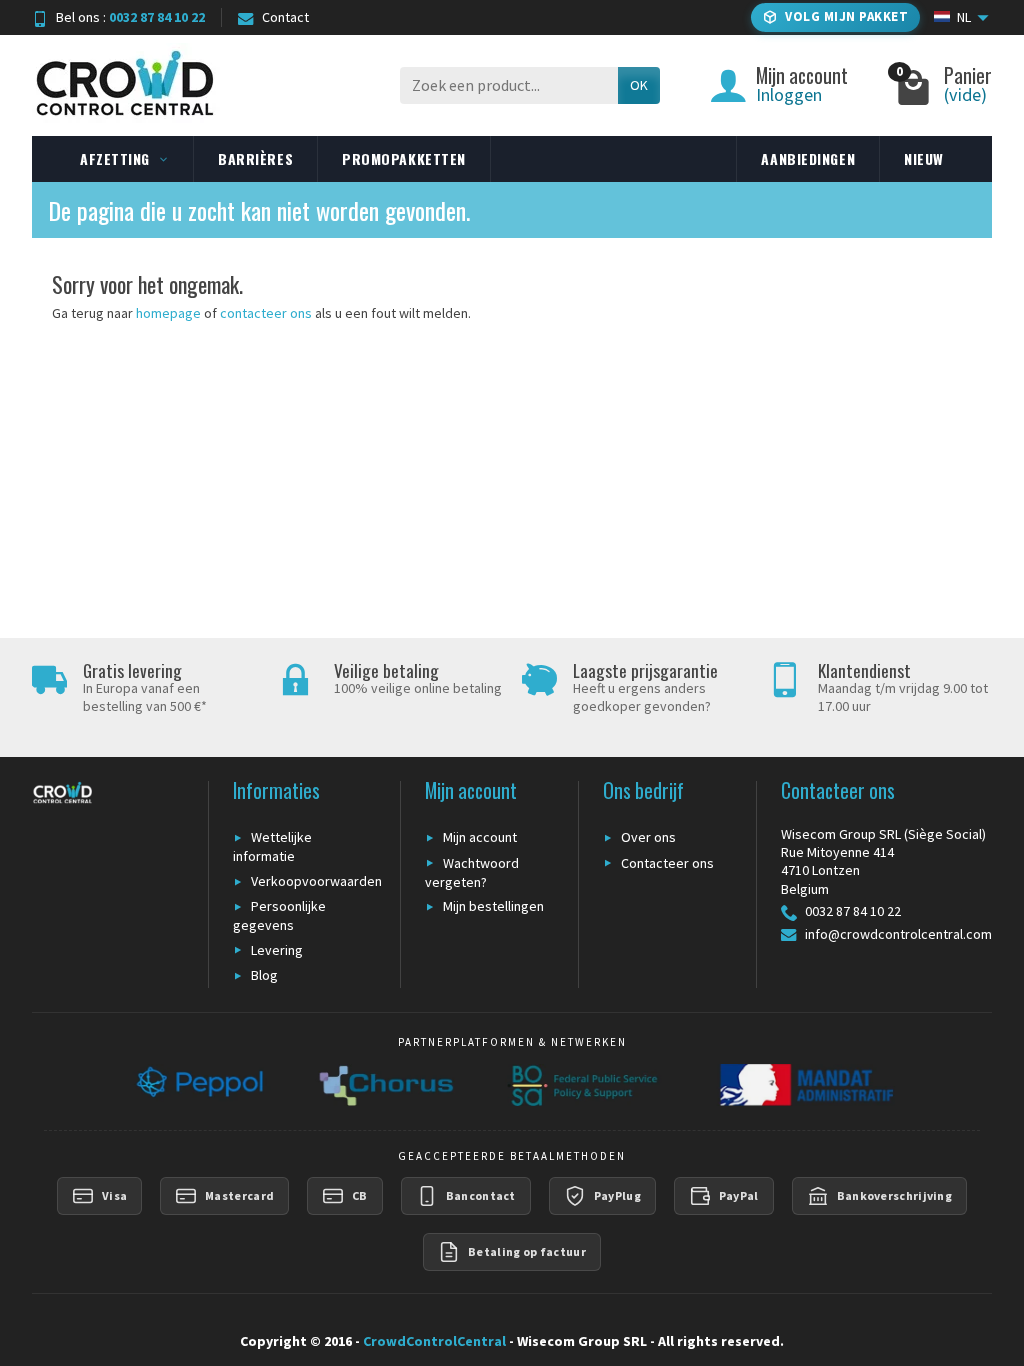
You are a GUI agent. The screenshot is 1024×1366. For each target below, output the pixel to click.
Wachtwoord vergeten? (472, 872)
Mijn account (480, 837)
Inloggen (789, 94)
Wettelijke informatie (272, 846)
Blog (264, 975)
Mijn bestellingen (493, 906)
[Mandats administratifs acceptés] (804, 1085)
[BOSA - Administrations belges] (584, 1085)
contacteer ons (266, 313)
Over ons (648, 837)
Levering (277, 950)
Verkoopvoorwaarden (316, 881)
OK (639, 85)
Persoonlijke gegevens (279, 915)
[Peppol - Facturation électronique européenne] (197, 1085)
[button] (835, 17)
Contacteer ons (667, 863)
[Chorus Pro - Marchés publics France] (385, 1085)
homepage (168, 313)
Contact (285, 17)
